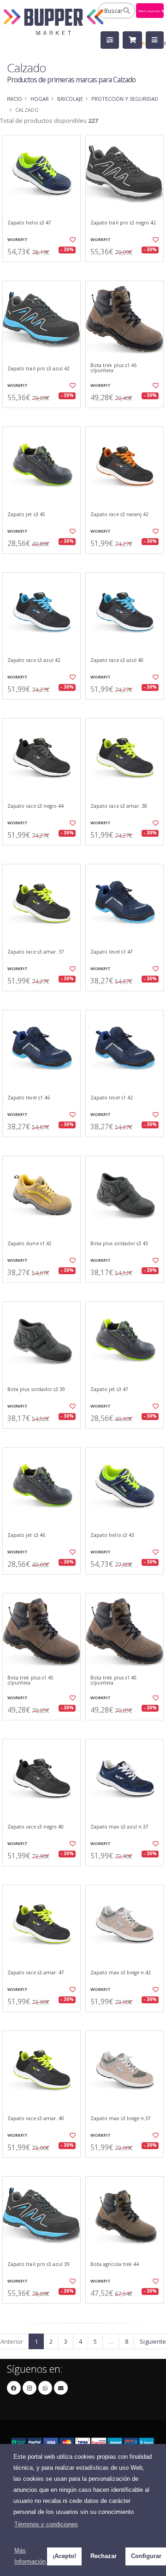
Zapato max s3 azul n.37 (119, 1827)
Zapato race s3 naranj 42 (119, 515)
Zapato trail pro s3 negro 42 (123, 223)
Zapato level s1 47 (112, 952)
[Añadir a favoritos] (73, 240)
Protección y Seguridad (125, 99)
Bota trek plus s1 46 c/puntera (113, 368)
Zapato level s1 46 (29, 1098)
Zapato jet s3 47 (109, 1389)
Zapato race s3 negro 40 (36, 1827)
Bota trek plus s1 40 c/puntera (113, 1681)
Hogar (40, 99)
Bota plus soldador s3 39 (36, 1389)
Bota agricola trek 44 (115, 2264)
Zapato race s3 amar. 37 (36, 952)
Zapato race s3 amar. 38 (119, 806)
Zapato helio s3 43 (112, 1535)
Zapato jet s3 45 (26, 515)
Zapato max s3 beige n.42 (121, 1973)
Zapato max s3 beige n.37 (121, 2119)
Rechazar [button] (104, 2556)
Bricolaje (70, 99)
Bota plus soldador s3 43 (119, 1244)
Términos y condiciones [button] (46, 2524)
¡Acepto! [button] (64, 2556)
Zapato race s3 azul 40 (117, 660)
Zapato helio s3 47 (29, 223)
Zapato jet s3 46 (26, 1535)
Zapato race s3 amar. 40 (36, 2119)
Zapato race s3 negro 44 (36, 806)
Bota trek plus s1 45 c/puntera (30, 1681)
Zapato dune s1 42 (30, 1244)
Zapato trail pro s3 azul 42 (39, 369)
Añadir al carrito (44, 270)
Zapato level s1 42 (112, 1098)
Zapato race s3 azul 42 (34, 660)
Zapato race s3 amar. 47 (36, 1973)
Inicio (15, 99)
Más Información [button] (30, 2556)
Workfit (18, 239)
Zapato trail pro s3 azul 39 (39, 2264)
